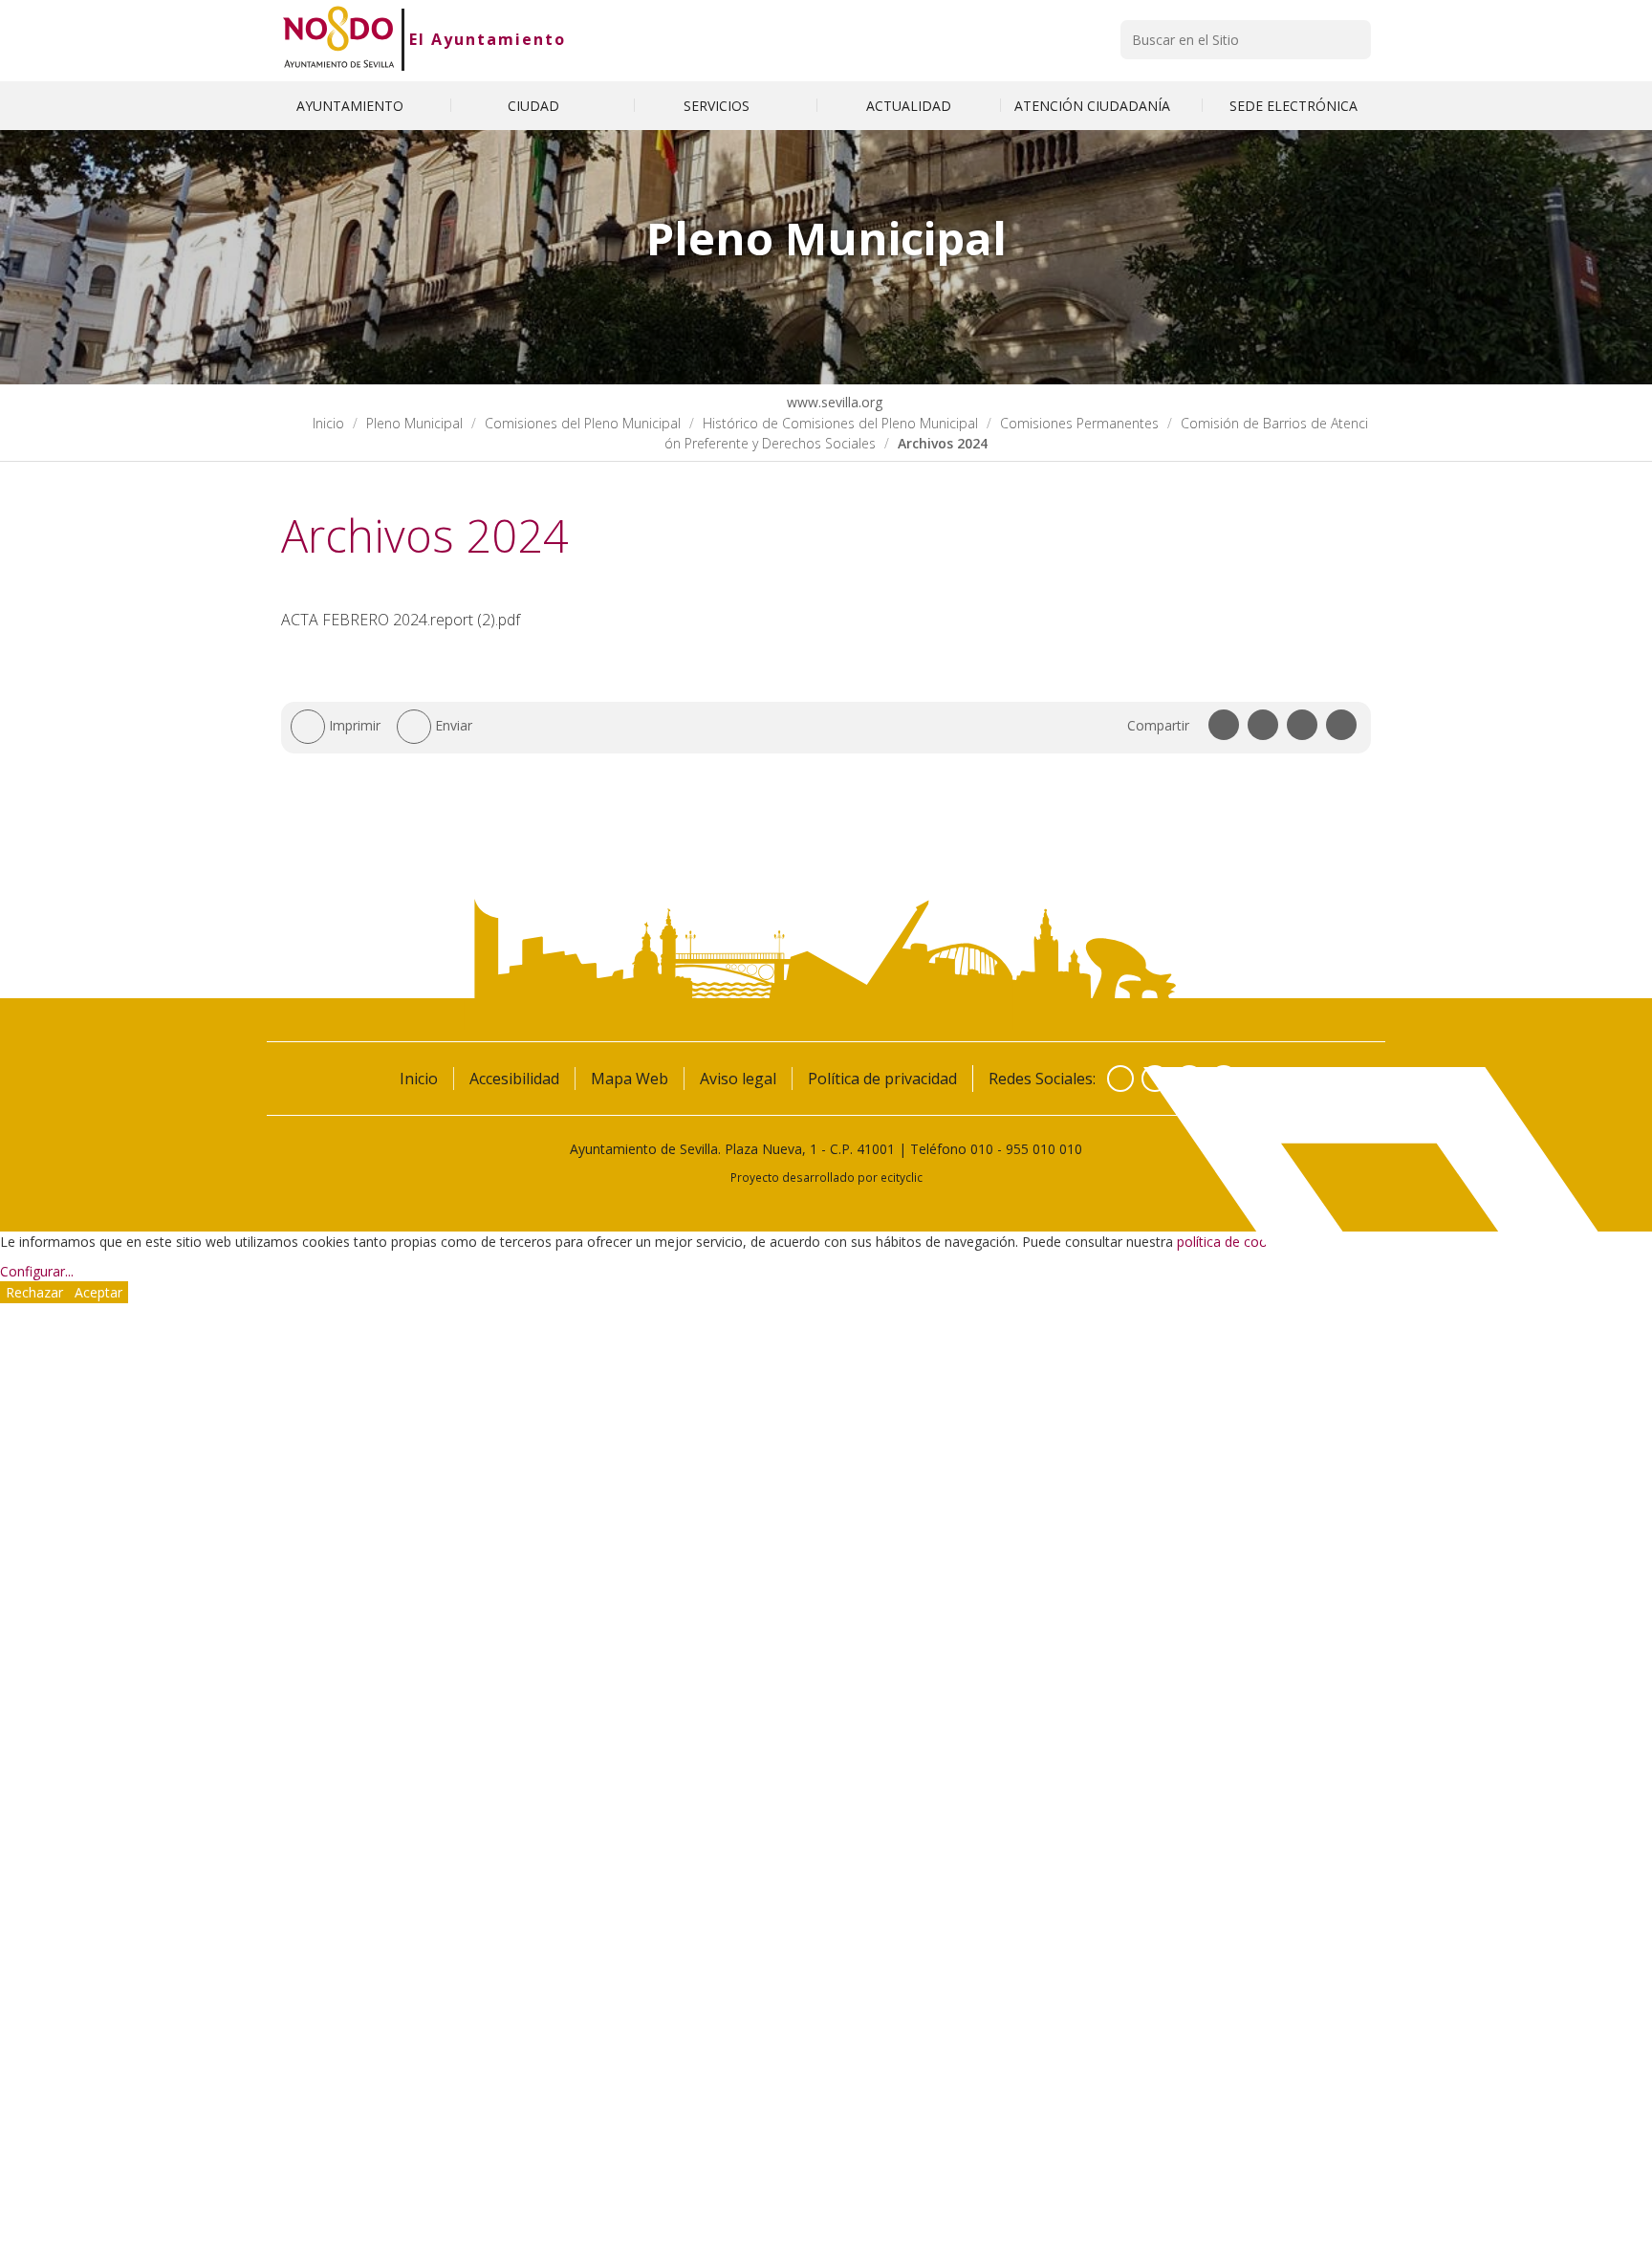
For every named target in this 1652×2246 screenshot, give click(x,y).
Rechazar (34, 1292)
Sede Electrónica (1293, 106)
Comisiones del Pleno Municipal (583, 423)
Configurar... (37, 1271)
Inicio (328, 423)
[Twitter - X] (1155, 1079)
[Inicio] (339, 39)
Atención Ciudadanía (1094, 106)
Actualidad (909, 106)
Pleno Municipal (414, 423)
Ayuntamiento (352, 106)
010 (982, 1149)
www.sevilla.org (833, 402)
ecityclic (902, 1177)
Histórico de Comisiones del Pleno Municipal (840, 423)
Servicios (718, 106)
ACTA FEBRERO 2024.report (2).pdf (401, 620)
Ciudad (535, 106)
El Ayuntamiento (488, 39)
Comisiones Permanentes (1079, 423)
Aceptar (98, 1292)
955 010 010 (1044, 1149)
